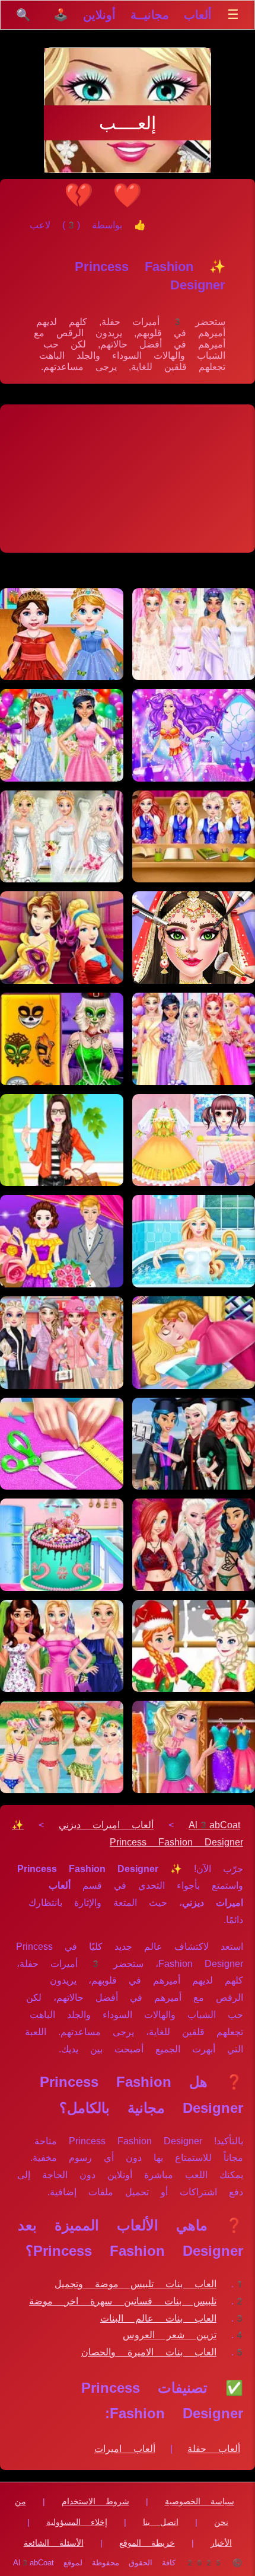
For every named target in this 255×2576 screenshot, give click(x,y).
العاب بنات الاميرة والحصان (149, 2352)
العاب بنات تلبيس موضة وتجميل (136, 2284)
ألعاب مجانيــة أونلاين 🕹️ (133, 15)
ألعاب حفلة (214, 2449)
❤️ (128, 195)
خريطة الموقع (147, 2543)
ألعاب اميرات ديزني (106, 1825)
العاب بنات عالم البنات (158, 2318)
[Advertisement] (128, 479)
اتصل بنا (161, 2522)
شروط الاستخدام (95, 2501)
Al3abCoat (214, 1825)
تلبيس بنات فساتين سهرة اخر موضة (123, 2301)
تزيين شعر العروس (170, 2335)
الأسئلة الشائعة (54, 2543)
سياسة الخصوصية (200, 2501)
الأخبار (221, 2543)
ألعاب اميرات (125, 2449)
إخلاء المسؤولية (77, 2522)
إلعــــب (128, 123)
